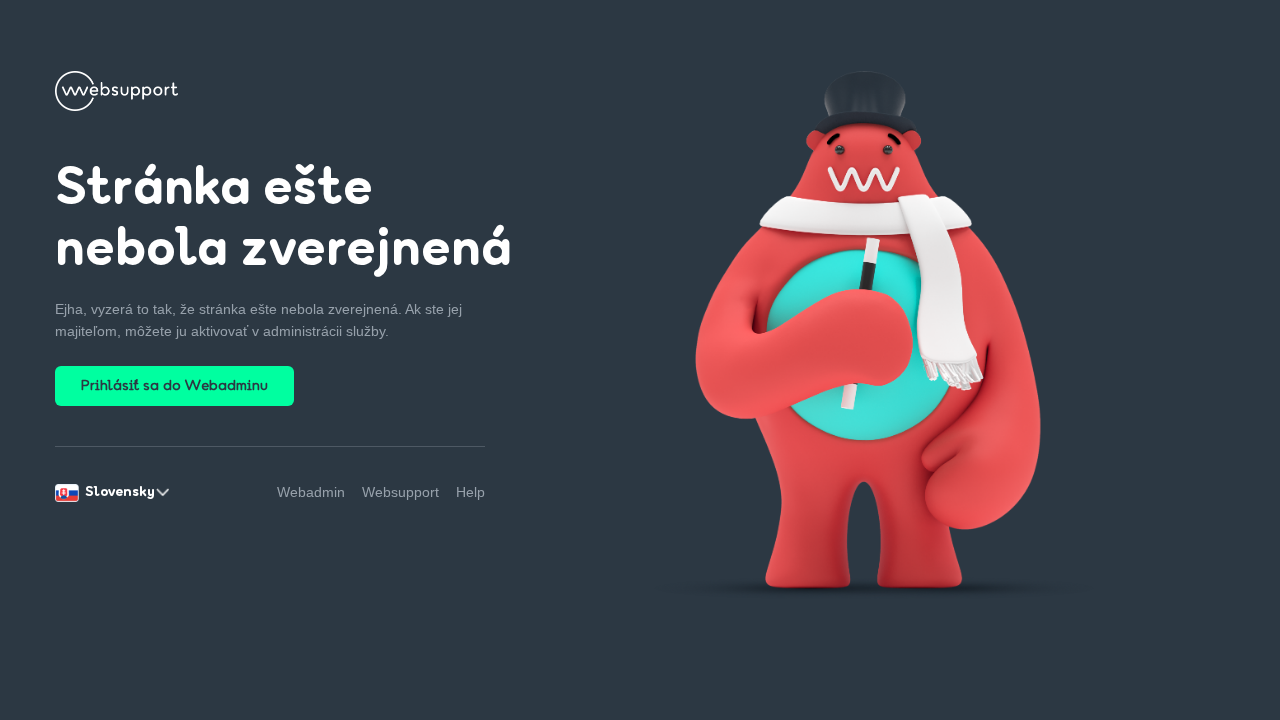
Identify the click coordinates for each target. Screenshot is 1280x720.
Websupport (400, 492)
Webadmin (311, 492)
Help (470, 492)
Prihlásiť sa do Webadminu (174, 386)
